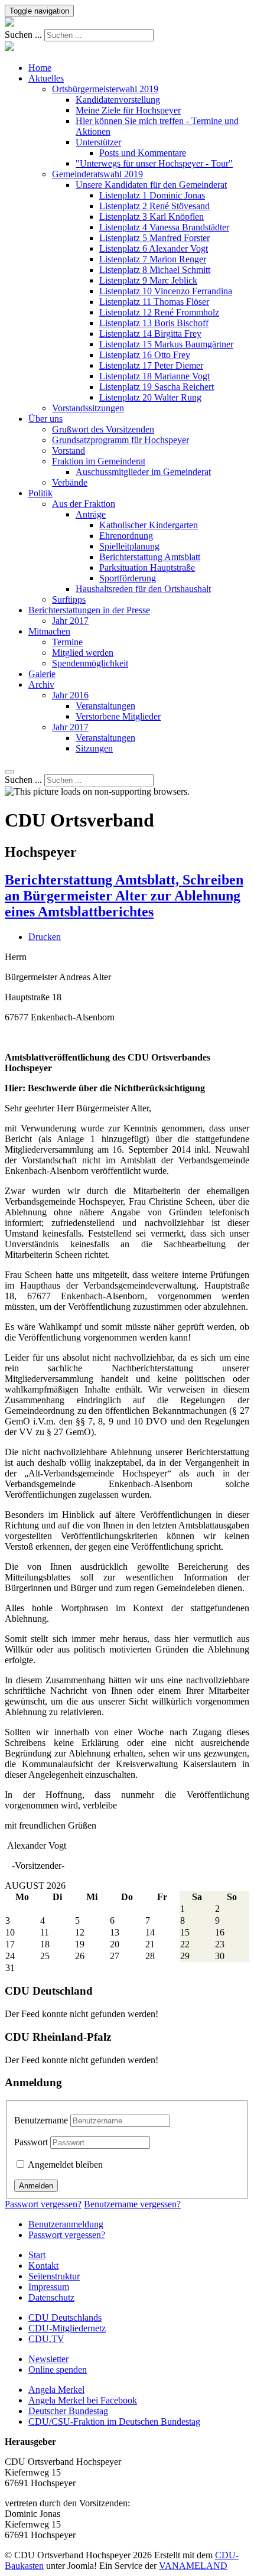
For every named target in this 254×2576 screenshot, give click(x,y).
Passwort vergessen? (43, 2204)
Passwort (31, 2142)
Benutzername (41, 2120)
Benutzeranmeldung (66, 2224)
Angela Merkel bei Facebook (83, 2400)
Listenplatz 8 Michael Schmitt (155, 270)
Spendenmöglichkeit (90, 663)
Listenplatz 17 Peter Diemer (151, 365)
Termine (67, 642)
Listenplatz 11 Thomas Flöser (154, 302)
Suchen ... (23, 35)
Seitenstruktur (54, 2276)
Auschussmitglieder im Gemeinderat (143, 472)
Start (37, 2255)
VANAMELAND (193, 2566)
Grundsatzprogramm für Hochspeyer (121, 440)
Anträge (91, 514)
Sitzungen (94, 748)
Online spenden (58, 2370)
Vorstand (69, 451)
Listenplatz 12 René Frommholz (159, 312)
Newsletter (48, 2359)
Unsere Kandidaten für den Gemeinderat (151, 185)
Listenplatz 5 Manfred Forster (154, 238)
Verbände (70, 482)
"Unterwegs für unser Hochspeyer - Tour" (154, 163)
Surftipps (69, 599)
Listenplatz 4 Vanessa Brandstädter (164, 227)
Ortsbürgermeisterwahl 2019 (105, 89)
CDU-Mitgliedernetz (67, 2328)
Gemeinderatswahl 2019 (97, 174)
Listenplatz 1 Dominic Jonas (152, 195)
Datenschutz (51, 2297)
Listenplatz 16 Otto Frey (145, 355)
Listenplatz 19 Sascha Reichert (157, 387)
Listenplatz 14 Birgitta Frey (150, 334)
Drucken (45, 937)
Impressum (49, 2287)
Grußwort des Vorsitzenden (103, 429)
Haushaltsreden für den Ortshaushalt (143, 589)
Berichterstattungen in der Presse (89, 610)
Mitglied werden (83, 653)
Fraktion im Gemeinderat (99, 461)
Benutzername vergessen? (132, 2204)
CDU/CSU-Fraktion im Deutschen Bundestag (114, 2421)
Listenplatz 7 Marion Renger (153, 259)
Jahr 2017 (70, 621)
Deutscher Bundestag (68, 2411)
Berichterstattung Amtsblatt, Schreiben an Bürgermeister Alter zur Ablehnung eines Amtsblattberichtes (124, 896)
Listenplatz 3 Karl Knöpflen (152, 217)
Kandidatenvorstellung (118, 100)
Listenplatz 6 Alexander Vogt (154, 248)
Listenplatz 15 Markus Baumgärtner (166, 344)
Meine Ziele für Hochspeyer (128, 110)
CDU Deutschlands (65, 2318)
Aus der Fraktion (84, 504)
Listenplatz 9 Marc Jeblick (148, 280)
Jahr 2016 (70, 695)
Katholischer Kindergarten (149, 525)
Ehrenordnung (126, 536)
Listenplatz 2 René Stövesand (154, 206)
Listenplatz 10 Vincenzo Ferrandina (166, 291)
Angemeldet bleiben (64, 2164)
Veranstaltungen (105, 706)
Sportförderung (128, 578)
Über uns (45, 419)
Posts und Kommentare (143, 153)
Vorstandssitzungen (88, 408)
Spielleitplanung (129, 546)
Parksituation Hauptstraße (147, 567)
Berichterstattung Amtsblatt (150, 557)
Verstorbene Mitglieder (118, 716)
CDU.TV (46, 2339)
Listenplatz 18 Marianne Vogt (154, 376)
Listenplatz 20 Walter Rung (150, 397)
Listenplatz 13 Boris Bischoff (154, 323)
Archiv (41, 684)
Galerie (42, 674)
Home (40, 68)
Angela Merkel (56, 2390)
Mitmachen (49, 631)
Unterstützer (98, 142)
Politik (40, 493)
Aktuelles (46, 78)
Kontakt (43, 2266)
